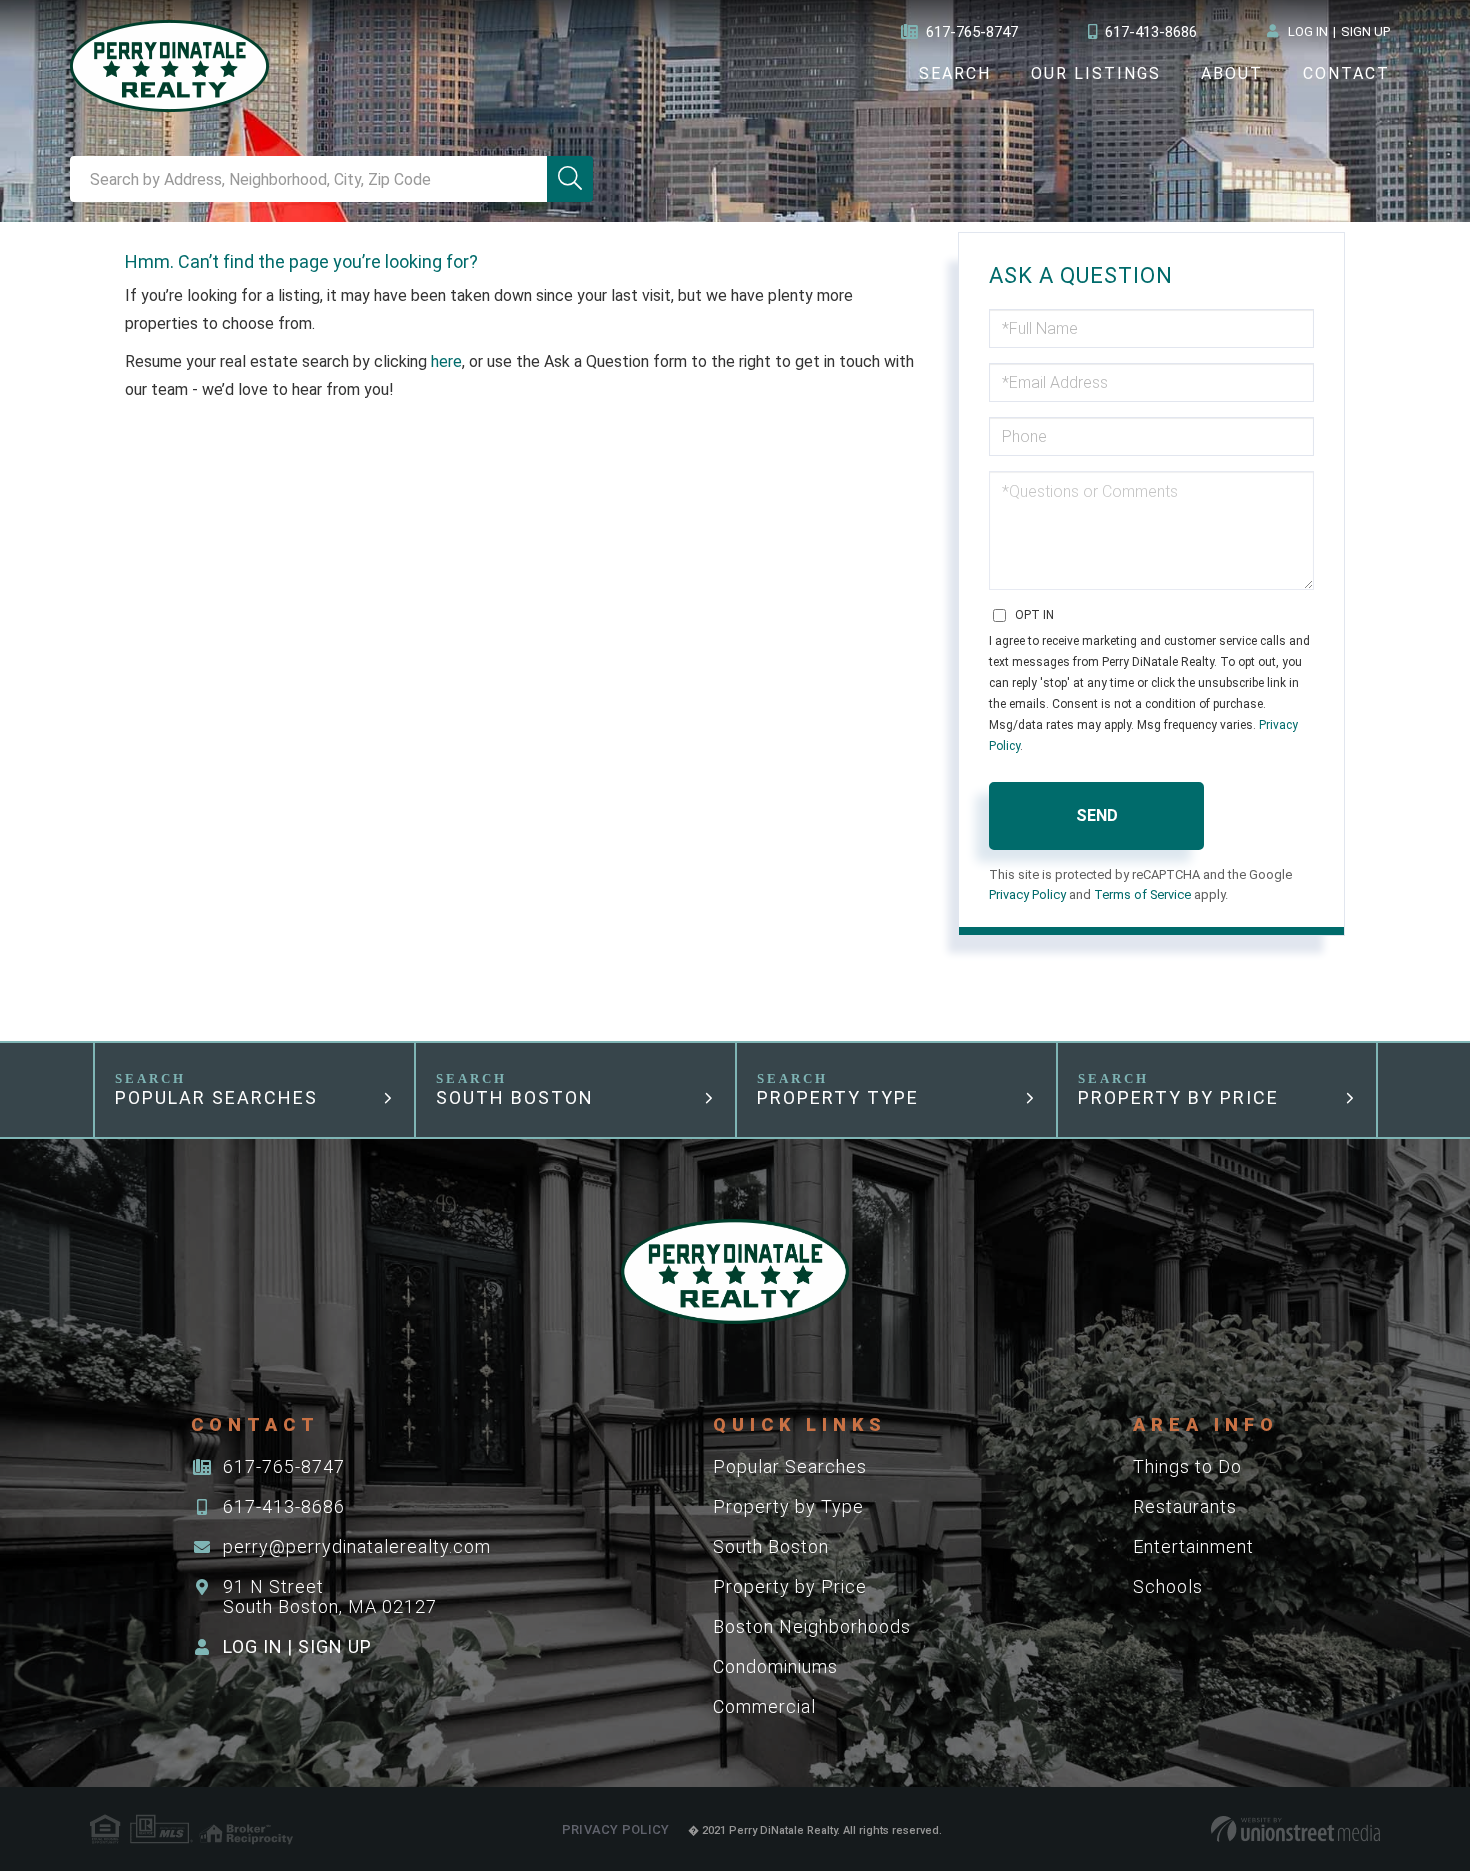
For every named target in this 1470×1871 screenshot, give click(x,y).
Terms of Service (1142, 894)
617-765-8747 (972, 32)
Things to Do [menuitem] (1187, 1466)
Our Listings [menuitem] (1096, 73)
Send (1097, 815)
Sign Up (1365, 31)
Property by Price (1178, 1097)
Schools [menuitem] (1168, 1586)
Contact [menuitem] (1346, 73)
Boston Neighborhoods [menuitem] (812, 1626)
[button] (570, 179)
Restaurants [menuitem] (1185, 1506)
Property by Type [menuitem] (788, 1506)
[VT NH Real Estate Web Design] (1295, 1829)
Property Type (838, 1097)
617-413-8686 (1151, 32)
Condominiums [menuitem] (775, 1666)
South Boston (515, 1097)
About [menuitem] (1232, 73)
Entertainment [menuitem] (1193, 1546)
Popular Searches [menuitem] (790, 1466)
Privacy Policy (1027, 894)
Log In (1308, 31)
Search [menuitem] (955, 73)
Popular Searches (216, 1097)
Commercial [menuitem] (764, 1706)
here (446, 361)
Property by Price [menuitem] (790, 1586)
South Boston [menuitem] (771, 1546)
